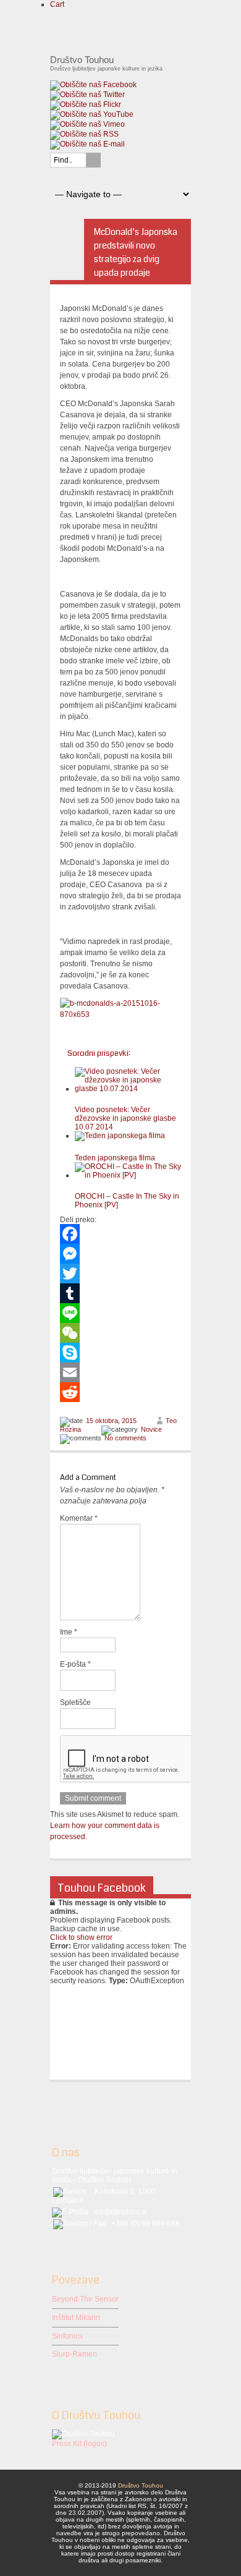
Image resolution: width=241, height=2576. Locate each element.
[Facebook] (120, 1234)
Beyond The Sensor (85, 2299)
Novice (151, 1429)
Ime (69, 1632)
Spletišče (75, 1702)
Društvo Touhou (141, 2485)
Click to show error (81, 1937)
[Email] (120, 1372)
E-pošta (75, 1664)
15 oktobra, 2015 (111, 1421)
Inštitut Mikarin (76, 2318)
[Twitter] (120, 1273)
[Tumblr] (120, 1293)
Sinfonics (67, 2336)
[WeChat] (120, 1333)
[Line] (120, 1313)
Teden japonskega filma (115, 1158)
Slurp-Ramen (74, 2354)
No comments (125, 1438)
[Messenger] (120, 1254)
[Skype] (120, 1353)
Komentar (79, 1518)
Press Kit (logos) (79, 2444)
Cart (57, 4)
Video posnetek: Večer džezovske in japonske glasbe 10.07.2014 (125, 1118)
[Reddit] (120, 1392)
